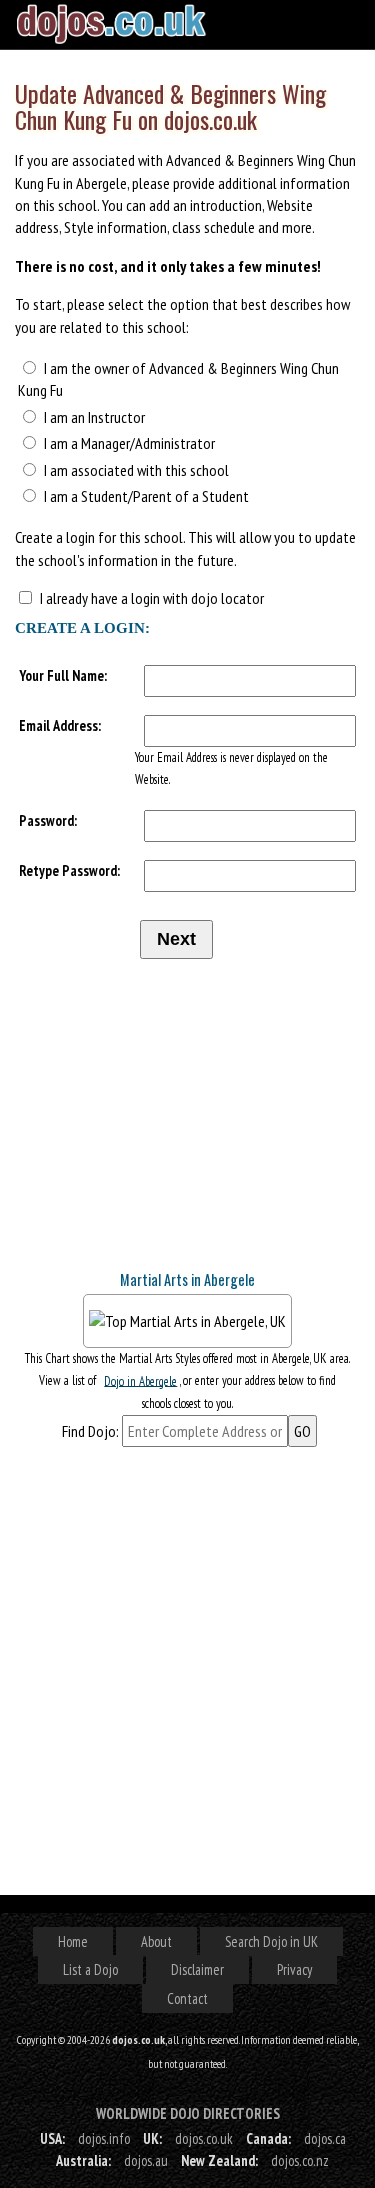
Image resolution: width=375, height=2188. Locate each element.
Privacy (294, 1969)
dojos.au (146, 2160)
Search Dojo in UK (271, 1941)
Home (73, 1941)
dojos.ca (325, 2138)
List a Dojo (90, 1969)
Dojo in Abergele (140, 1380)
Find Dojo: (90, 1431)
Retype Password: (69, 870)
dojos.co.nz (300, 2160)
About (156, 1941)
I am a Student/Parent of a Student (146, 496)
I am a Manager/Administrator (129, 443)
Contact (187, 1998)
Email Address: (60, 725)
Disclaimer (197, 1969)
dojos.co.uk (204, 2138)
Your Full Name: (63, 675)
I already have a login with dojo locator (152, 598)
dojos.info (104, 2138)
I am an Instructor (94, 417)
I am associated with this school (136, 470)
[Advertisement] (165, 1127)
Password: (48, 820)
